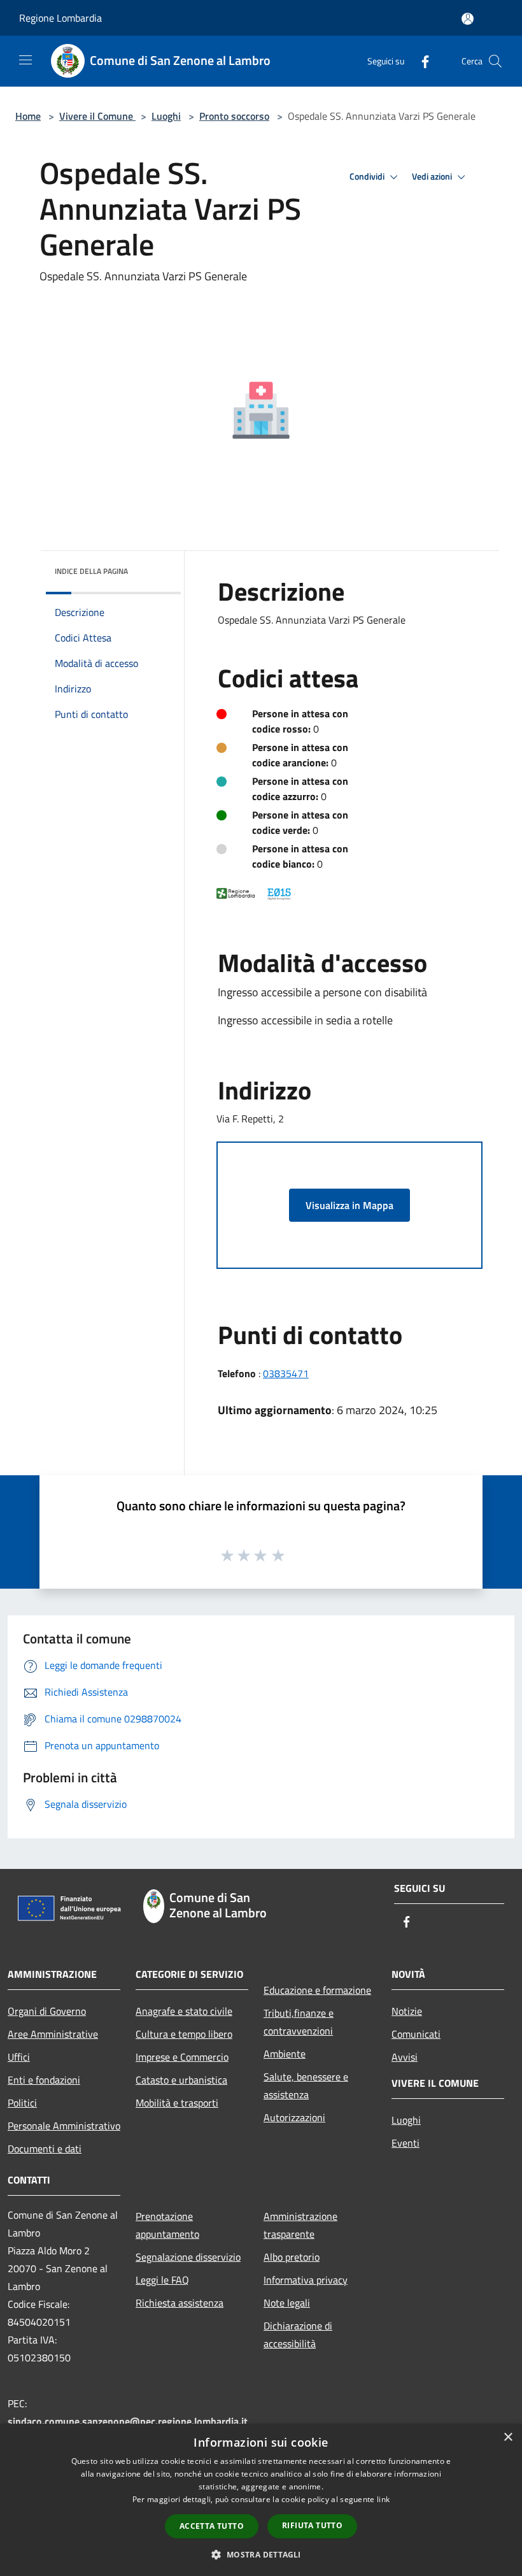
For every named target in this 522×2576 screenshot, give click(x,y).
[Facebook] (420, 61)
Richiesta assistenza (180, 2303)
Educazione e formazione (317, 1990)
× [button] (508, 2437)
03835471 (286, 1373)
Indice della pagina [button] (91, 571)
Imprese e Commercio (182, 2057)
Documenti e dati (45, 2149)
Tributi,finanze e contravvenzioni (299, 2022)
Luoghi (166, 116)
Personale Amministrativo (64, 2126)
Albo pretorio (292, 2257)
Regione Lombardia (60, 18)
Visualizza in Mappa (349, 1205)
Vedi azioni (433, 176)
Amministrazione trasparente (300, 2225)
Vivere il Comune (97, 116)
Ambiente (285, 2054)
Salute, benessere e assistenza (306, 2086)
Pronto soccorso (234, 116)
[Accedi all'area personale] (468, 19)
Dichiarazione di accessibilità (298, 2335)
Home (28, 116)
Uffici (19, 2057)
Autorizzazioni (294, 2117)
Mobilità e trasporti (177, 2103)
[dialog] (261, 2500)
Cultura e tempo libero (184, 2034)
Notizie (407, 2011)
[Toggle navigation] (25, 60)
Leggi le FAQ (162, 2280)
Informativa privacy (306, 2280)
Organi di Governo (47, 2011)
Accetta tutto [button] (212, 2526)
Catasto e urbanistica (181, 2080)
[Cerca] (495, 61)
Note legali (287, 2303)
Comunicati (416, 2034)
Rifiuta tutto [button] (312, 2525)
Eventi (406, 2143)
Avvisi (405, 2057)
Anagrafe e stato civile (184, 2011)
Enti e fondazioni (44, 2080)
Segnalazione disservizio (188, 2257)
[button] (261, 2554)
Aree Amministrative (53, 2034)
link (383, 2499)
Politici (22, 2103)
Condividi (368, 176)
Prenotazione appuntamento (167, 2225)
